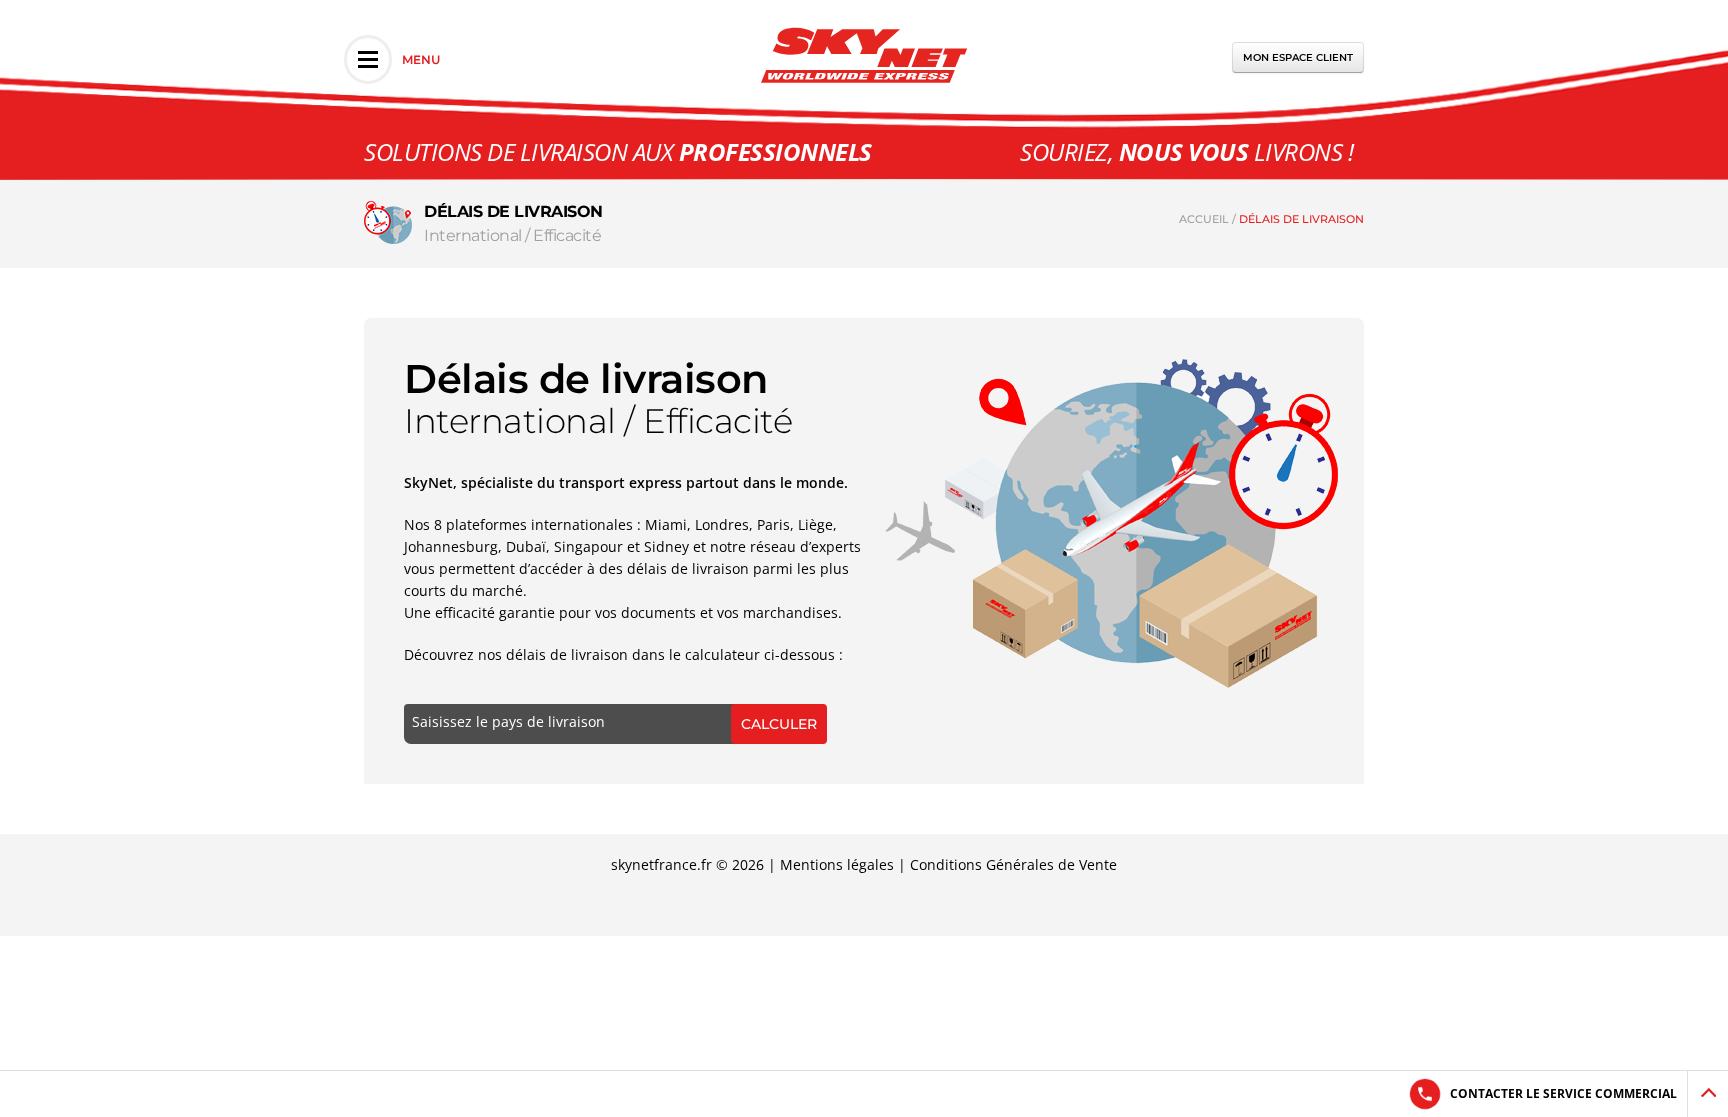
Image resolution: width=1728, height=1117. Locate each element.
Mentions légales (837, 864)
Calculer (779, 724)
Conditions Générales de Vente (1013, 864)
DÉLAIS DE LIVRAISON (1301, 219)
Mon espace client (1298, 57)
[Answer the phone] (1424, 1093)
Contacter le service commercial (1563, 1093)
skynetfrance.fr (661, 864)
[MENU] (368, 59)
